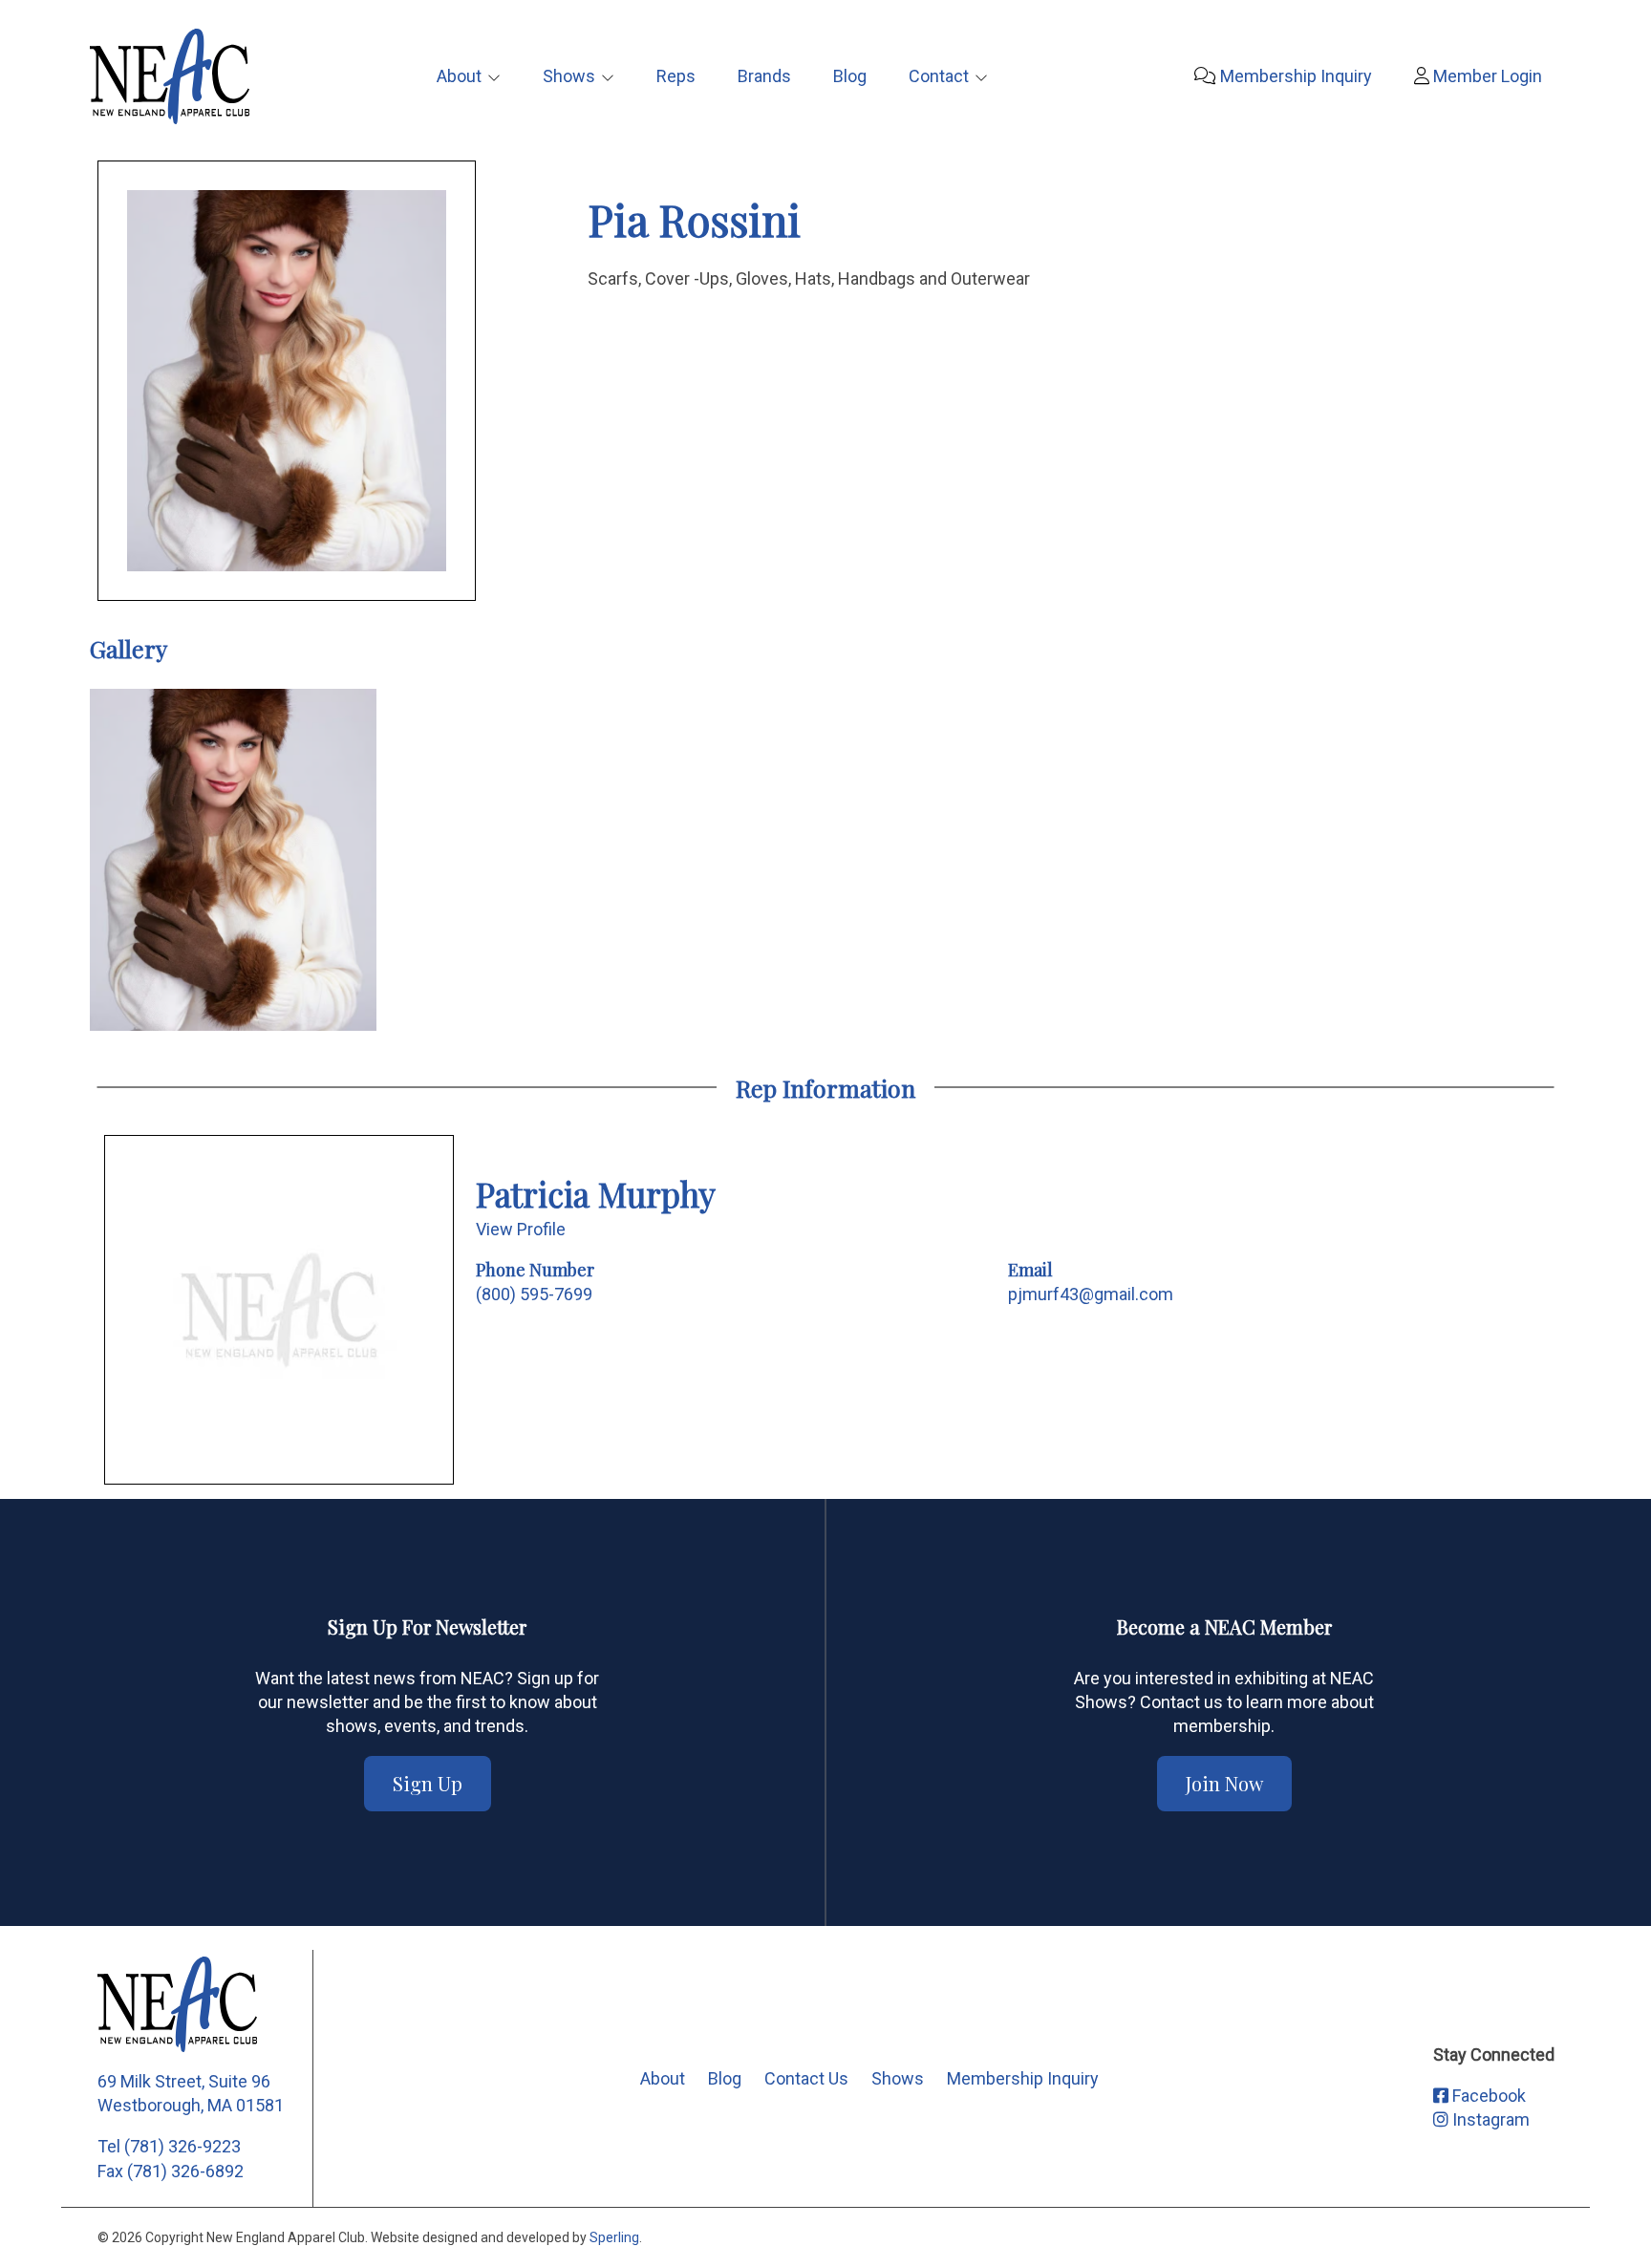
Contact (939, 76)
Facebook (1487, 2096)
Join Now (1224, 1783)
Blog (850, 76)
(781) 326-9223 (182, 2146)
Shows (569, 76)
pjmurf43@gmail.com (1091, 1294)
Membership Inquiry (1294, 76)
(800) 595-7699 (534, 1294)
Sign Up (428, 1783)
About (459, 76)
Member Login (1486, 76)
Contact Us (806, 2078)
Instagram (1489, 2119)
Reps (676, 76)
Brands (764, 76)
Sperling (614, 2237)
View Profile (521, 1229)
